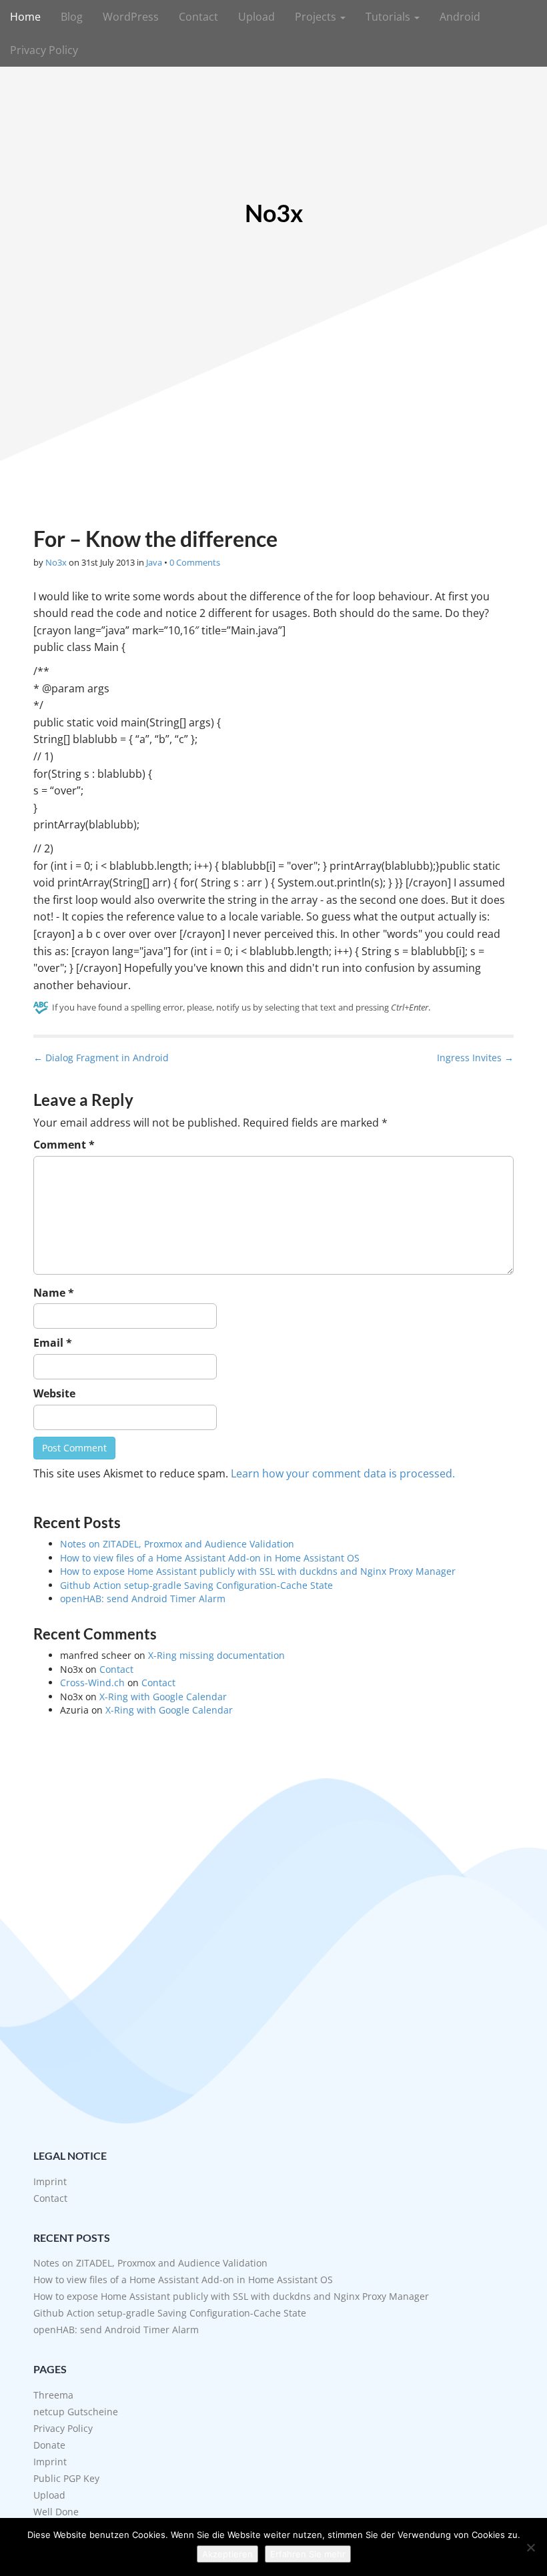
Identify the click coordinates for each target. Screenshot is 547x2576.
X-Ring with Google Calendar (163, 1697)
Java (154, 562)
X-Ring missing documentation (216, 1655)
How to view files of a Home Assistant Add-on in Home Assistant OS (210, 1558)
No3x (274, 213)
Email (53, 1343)
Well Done (56, 2512)
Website (54, 1393)
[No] (530, 2547)
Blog (72, 17)
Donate (49, 2445)
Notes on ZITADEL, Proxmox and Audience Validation (177, 1544)
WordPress (131, 17)
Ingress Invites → (475, 1058)
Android (460, 17)
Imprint (50, 2181)
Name (54, 1293)
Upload (256, 17)
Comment (64, 1145)
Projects (317, 17)
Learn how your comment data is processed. (343, 1473)
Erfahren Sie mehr (308, 2554)
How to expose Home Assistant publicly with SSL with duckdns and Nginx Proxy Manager (258, 1571)
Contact (198, 17)
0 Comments (195, 562)
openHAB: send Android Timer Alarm (143, 1598)
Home (25, 17)
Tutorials (389, 17)
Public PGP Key (66, 2478)
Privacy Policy (44, 50)
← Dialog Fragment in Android (101, 1058)
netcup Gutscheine (76, 2412)
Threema (53, 2395)
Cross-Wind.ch (92, 1683)
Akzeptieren (227, 2554)
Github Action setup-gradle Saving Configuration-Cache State (196, 1585)
